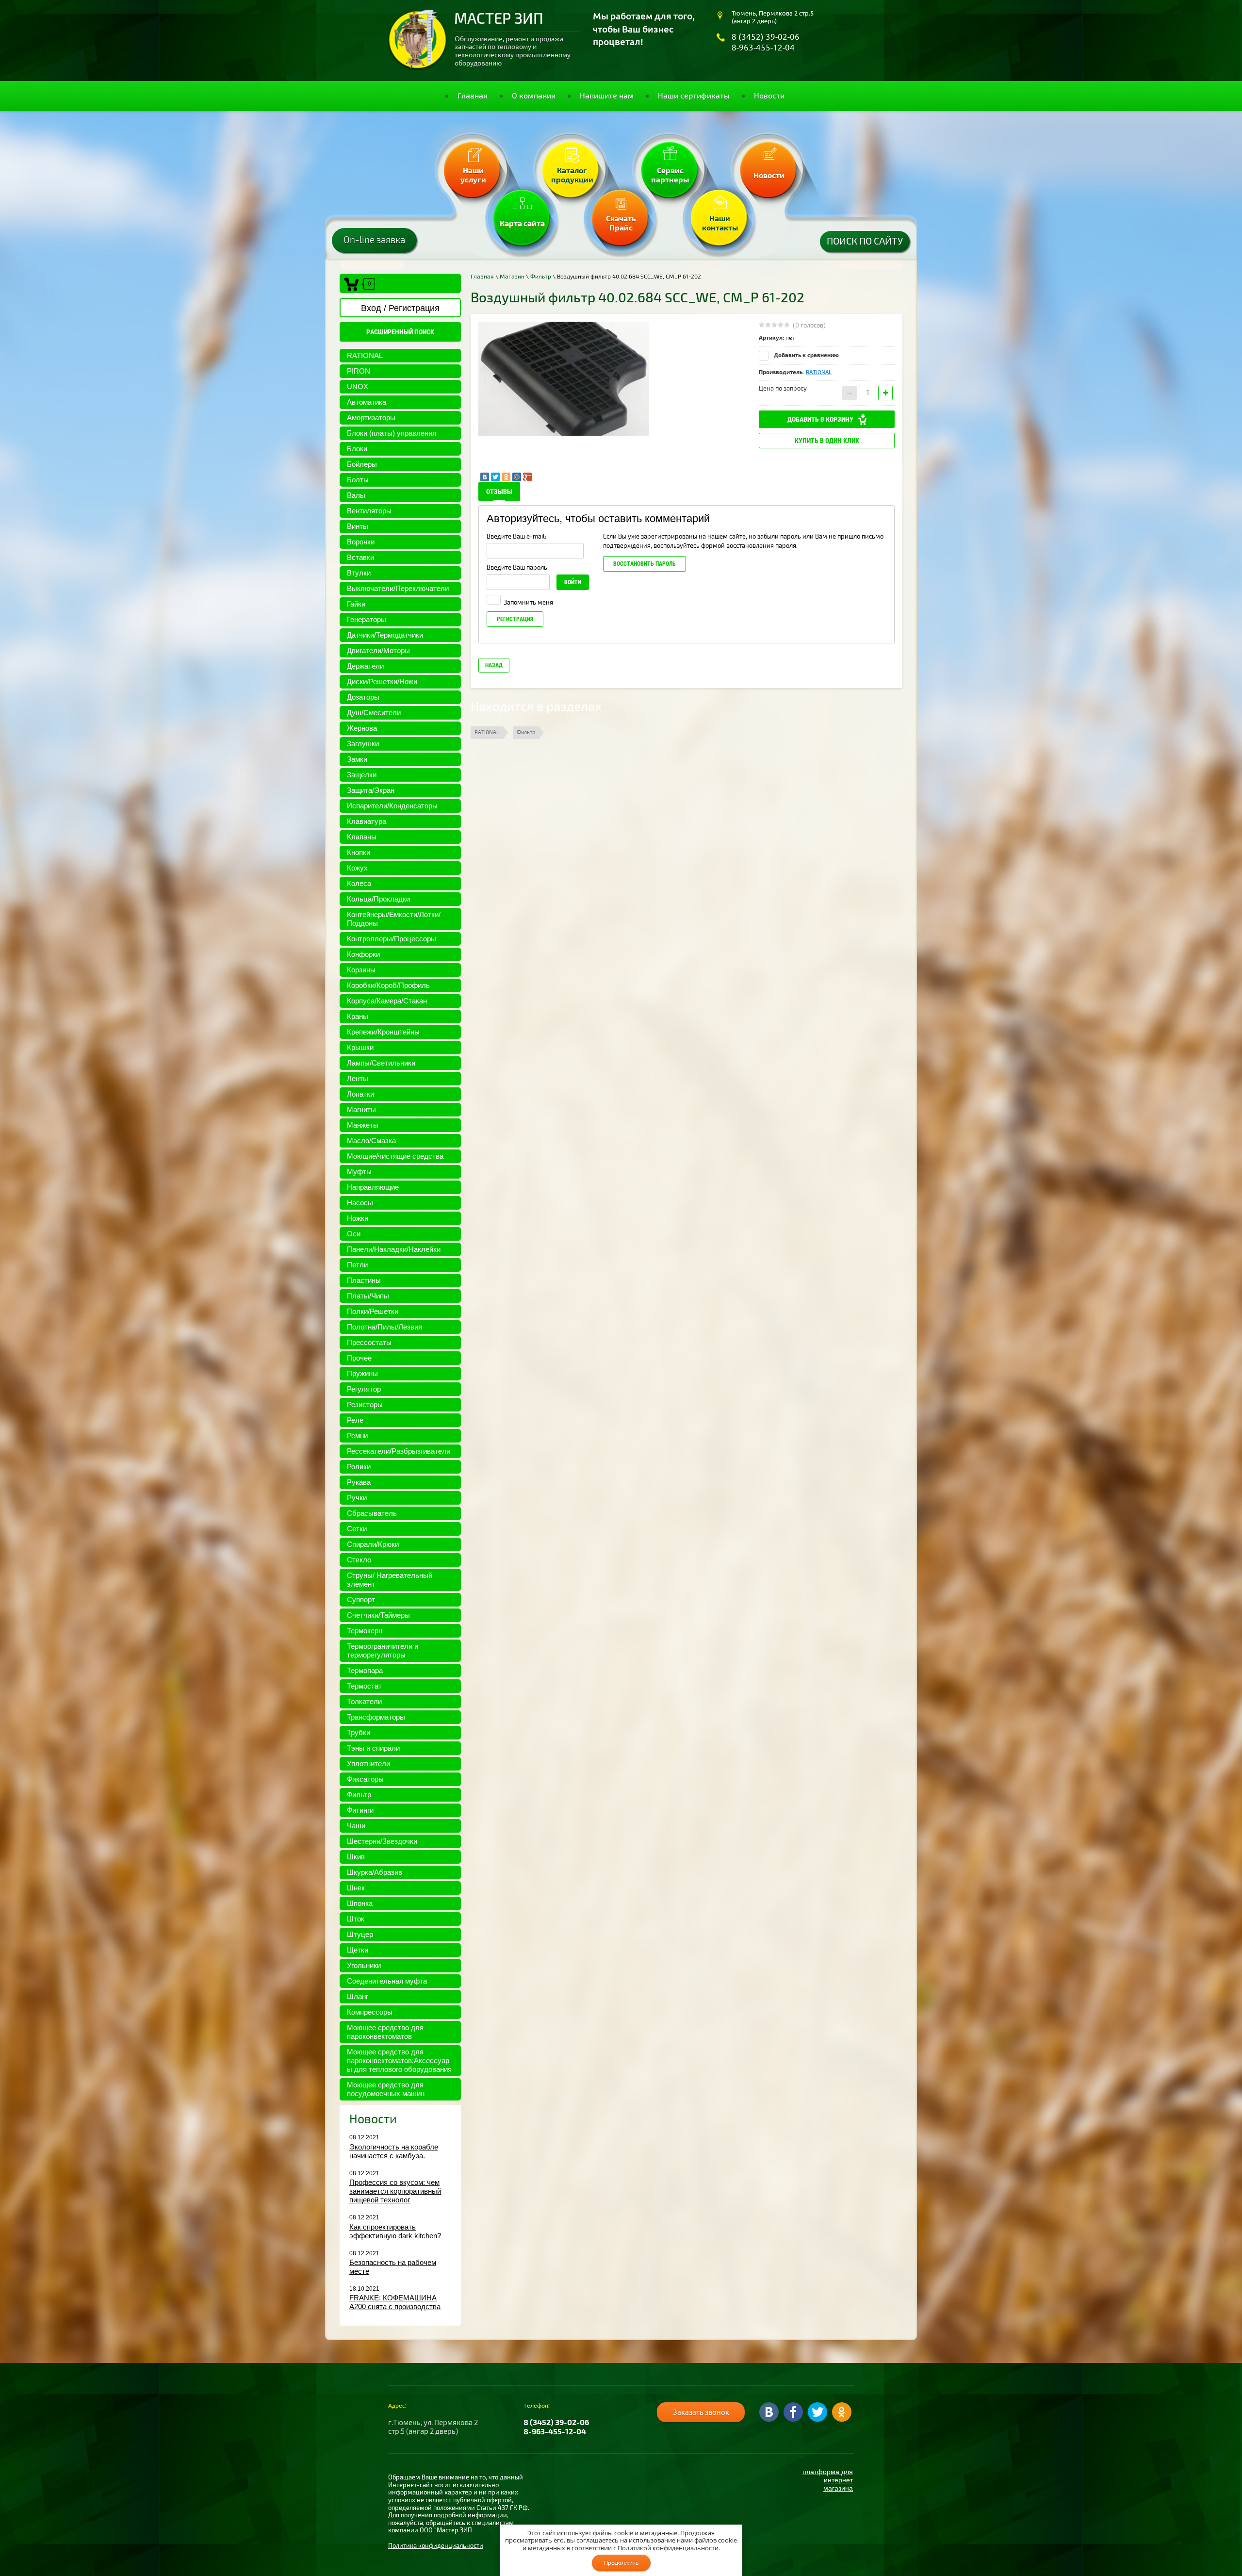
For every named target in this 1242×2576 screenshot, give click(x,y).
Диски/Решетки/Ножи (382, 681)
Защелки (362, 775)
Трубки (359, 1732)
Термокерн (365, 1631)
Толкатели (364, 1701)
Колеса (359, 883)
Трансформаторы (376, 1717)
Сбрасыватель (372, 1513)
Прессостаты (369, 1342)
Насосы (360, 1203)
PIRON (359, 371)
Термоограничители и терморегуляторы (383, 1650)
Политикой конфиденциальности (668, 2548)
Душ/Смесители (374, 713)
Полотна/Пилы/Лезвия (384, 1327)
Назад (494, 665)
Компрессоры (370, 2012)
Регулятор (364, 1389)
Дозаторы (363, 697)
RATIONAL (365, 355)
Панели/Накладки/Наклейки (394, 1249)
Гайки (356, 604)
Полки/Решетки (373, 1311)
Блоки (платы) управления (392, 433)
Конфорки (363, 954)
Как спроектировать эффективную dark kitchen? (395, 2231)
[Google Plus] (527, 477)
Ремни (357, 1436)
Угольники (364, 1965)
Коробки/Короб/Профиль (388, 985)
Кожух (357, 868)
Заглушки (363, 744)
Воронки (361, 542)
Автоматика (367, 402)
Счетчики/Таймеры (378, 1615)
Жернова (362, 728)
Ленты (358, 1078)
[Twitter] (495, 477)
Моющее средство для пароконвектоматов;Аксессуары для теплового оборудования (399, 2060)
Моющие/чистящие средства (395, 1156)
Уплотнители (368, 1764)
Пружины (362, 1373)
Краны (358, 1016)
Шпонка (360, 1903)
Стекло (359, 1560)
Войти (573, 582)
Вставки (360, 557)
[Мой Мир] (517, 477)
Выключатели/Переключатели (398, 588)
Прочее (359, 1358)
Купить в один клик (827, 441)
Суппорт (361, 1600)
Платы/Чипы (368, 1296)
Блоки (357, 449)
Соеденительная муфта (387, 1981)
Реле (355, 1420)
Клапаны (362, 837)
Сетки (357, 1529)
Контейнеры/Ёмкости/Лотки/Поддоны (394, 919)
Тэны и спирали (373, 1748)
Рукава (359, 1482)
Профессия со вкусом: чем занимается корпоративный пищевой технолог (395, 2191)
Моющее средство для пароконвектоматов (385, 2032)
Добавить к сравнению (806, 355)
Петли (357, 1265)
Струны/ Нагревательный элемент (390, 1580)
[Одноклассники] (506, 477)
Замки (357, 759)
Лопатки (360, 1094)
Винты (358, 526)
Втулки (359, 573)
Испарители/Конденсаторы (392, 806)
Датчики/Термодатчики (385, 635)
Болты (358, 480)
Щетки (358, 1950)
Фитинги (360, 1810)
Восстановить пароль (645, 564)
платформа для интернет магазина (828, 2480)
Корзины (361, 970)
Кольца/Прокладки (378, 899)
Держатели (365, 666)
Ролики (359, 1467)
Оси (354, 1234)
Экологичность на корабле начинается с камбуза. (394, 2151)
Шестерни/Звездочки (382, 1841)
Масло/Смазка (371, 1140)
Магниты (361, 1109)
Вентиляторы (369, 511)
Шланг (358, 1996)
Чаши (356, 1826)
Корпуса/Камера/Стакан (387, 1001)
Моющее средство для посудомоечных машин (386, 2089)
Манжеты (363, 1125)
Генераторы (367, 619)
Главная (482, 277)
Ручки (357, 1498)
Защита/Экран (371, 790)
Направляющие (373, 1187)
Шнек (356, 1888)
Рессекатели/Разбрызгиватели (399, 1451)
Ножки (358, 1218)
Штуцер (360, 1934)
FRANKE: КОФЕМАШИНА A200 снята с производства (395, 2302)
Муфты (359, 1172)
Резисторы (365, 1404)
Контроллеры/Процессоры (392, 939)
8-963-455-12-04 (763, 47)
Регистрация (515, 619)
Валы (356, 495)
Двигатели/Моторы (378, 650)
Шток (356, 1919)
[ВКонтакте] (485, 477)
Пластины (364, 1280)
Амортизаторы (371, 418)
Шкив (356, 1857)
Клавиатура (367, 821)
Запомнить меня (528, 603)
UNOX (358, 386)
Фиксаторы (365, 1779)
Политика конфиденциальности (436, 2546)
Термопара (365, 1670)
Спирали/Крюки (373, 1544)
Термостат (364, 1686)
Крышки (360, 1047)
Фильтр (359, 1795)
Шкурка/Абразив (375, 1872)
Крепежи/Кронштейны (383, 1032)
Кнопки (359, 852)
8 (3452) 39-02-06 (766, 37)
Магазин (512, 277)
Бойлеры (362, 464)
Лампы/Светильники (381, 1063)
